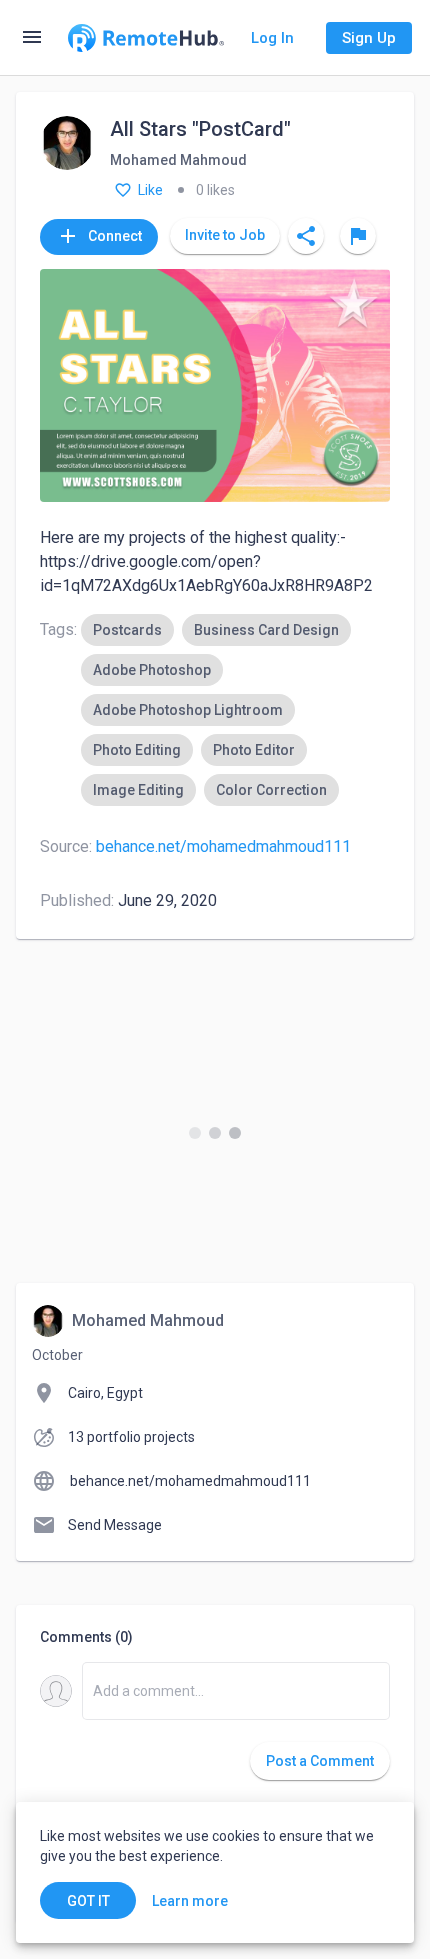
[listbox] (235, 710)
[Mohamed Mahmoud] (67, 144)
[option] (127, 630)
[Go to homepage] (146, 38)
